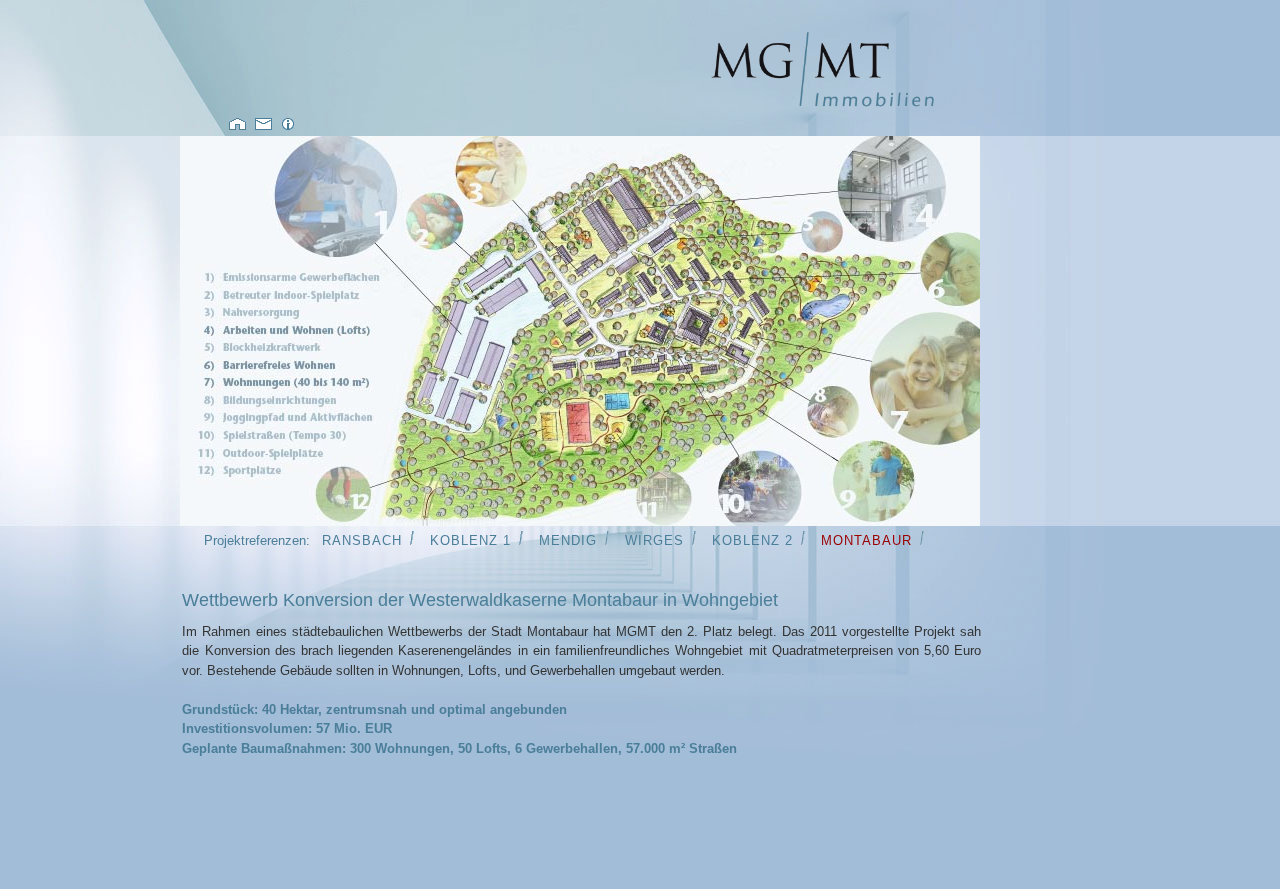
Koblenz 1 (470, 540)
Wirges (654, 540)
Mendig (568, 540)
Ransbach (362, 540)
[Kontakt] (265, 126)
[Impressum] (288, 126)
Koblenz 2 (752, 540)
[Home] (822, 104)
